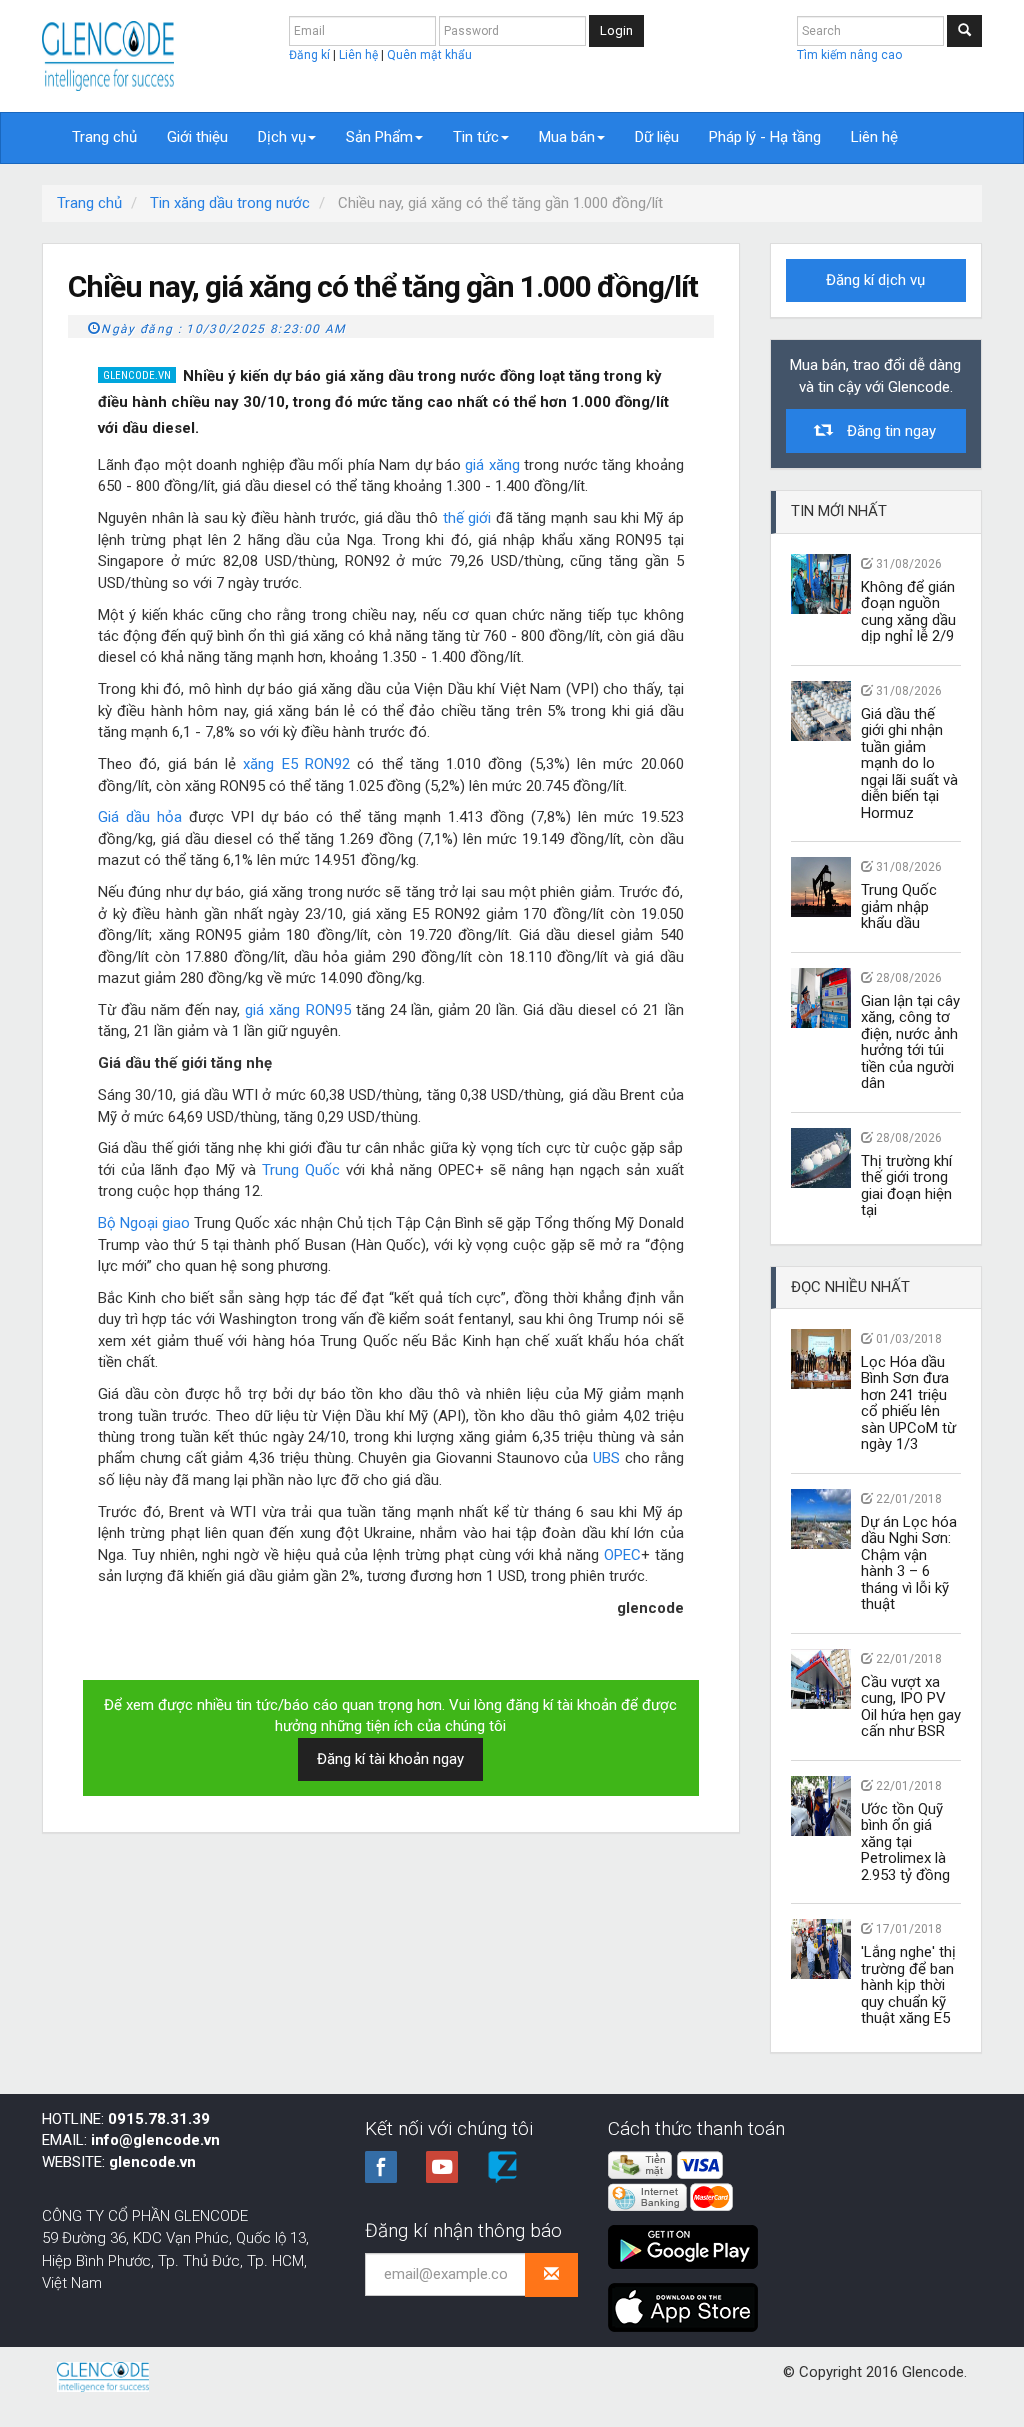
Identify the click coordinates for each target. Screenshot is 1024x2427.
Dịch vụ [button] (282, 137)
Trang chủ (104, 137)
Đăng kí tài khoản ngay (390, 1759)
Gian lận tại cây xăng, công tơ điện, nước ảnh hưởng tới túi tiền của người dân (910, 1042)
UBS (606, 1458)
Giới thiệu (197, 137)
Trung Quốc (301, 1170)
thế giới (467, 518)
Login (616, 30)
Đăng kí (311, 55)
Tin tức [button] (476, 137)
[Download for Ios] (683, 2299)
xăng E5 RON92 (296, 764)
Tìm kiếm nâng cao (849, 55)
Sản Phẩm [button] (379, 137)
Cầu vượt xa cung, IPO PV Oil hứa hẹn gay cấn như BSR (911, 1707)
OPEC (622, 1555)
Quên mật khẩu (429, 55)
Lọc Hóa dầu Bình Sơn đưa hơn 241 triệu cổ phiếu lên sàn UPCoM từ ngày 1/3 (908, 1403)
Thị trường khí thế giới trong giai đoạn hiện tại (906, 1186)
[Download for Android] (688, 2239)
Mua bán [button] (567, 137)
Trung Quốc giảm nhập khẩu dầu (899, 906)
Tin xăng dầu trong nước (230, 203)
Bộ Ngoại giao (144, 1223)
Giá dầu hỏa (140, 817)
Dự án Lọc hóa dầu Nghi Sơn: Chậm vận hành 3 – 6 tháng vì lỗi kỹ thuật (909, 1563)
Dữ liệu (657, 137)
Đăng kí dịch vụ (875, 280)
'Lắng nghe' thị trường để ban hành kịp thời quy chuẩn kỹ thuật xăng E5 (908, 1985)
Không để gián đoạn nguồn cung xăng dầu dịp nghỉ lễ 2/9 (908, 612)
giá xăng (492, 465)
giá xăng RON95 (297, 1010)
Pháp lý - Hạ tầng (765, 137)
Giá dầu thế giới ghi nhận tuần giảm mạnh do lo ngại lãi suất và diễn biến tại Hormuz (909, 763)
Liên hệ (360, 55)
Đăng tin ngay (883, 431)
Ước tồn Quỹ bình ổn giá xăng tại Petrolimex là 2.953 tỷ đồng (905, 1842)
